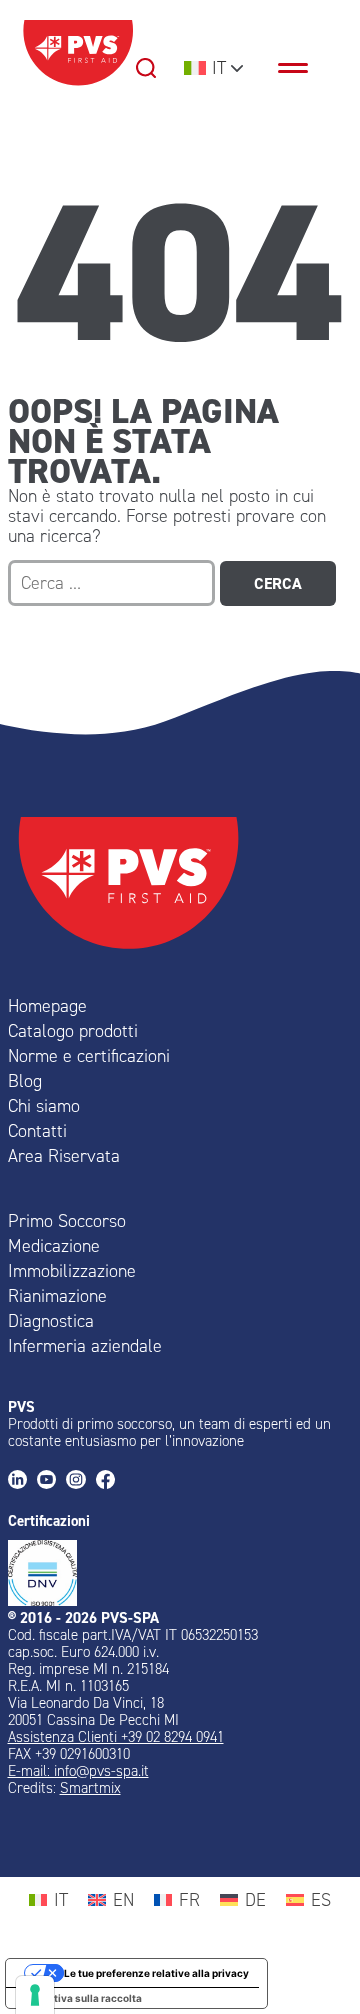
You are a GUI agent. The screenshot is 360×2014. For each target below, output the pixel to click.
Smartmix (90, 1788)
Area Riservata (64, 1156)
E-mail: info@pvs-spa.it (78, 1771)
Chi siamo (44, 1106)
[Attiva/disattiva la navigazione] (303, 68)
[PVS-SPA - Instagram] (80, 1481)
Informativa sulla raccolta (79, 1998)
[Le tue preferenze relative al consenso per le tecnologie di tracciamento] (35, 1995)
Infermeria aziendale (85, 1346)
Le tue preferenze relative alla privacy (156, 1973)
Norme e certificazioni (89, 1056)
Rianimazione (57, 1296)
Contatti (37, 1131)
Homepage (47, 1006)
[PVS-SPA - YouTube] (51, 1481)
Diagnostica (51, 1321)
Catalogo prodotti (73, 1031)
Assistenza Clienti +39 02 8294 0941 (116, 1737)
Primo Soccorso (67, 1221)
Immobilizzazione (72, 1271)
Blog (25, 1081)
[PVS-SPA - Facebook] (110, 1481)
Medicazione (54, 1246)
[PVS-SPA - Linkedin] (22, 1481)
